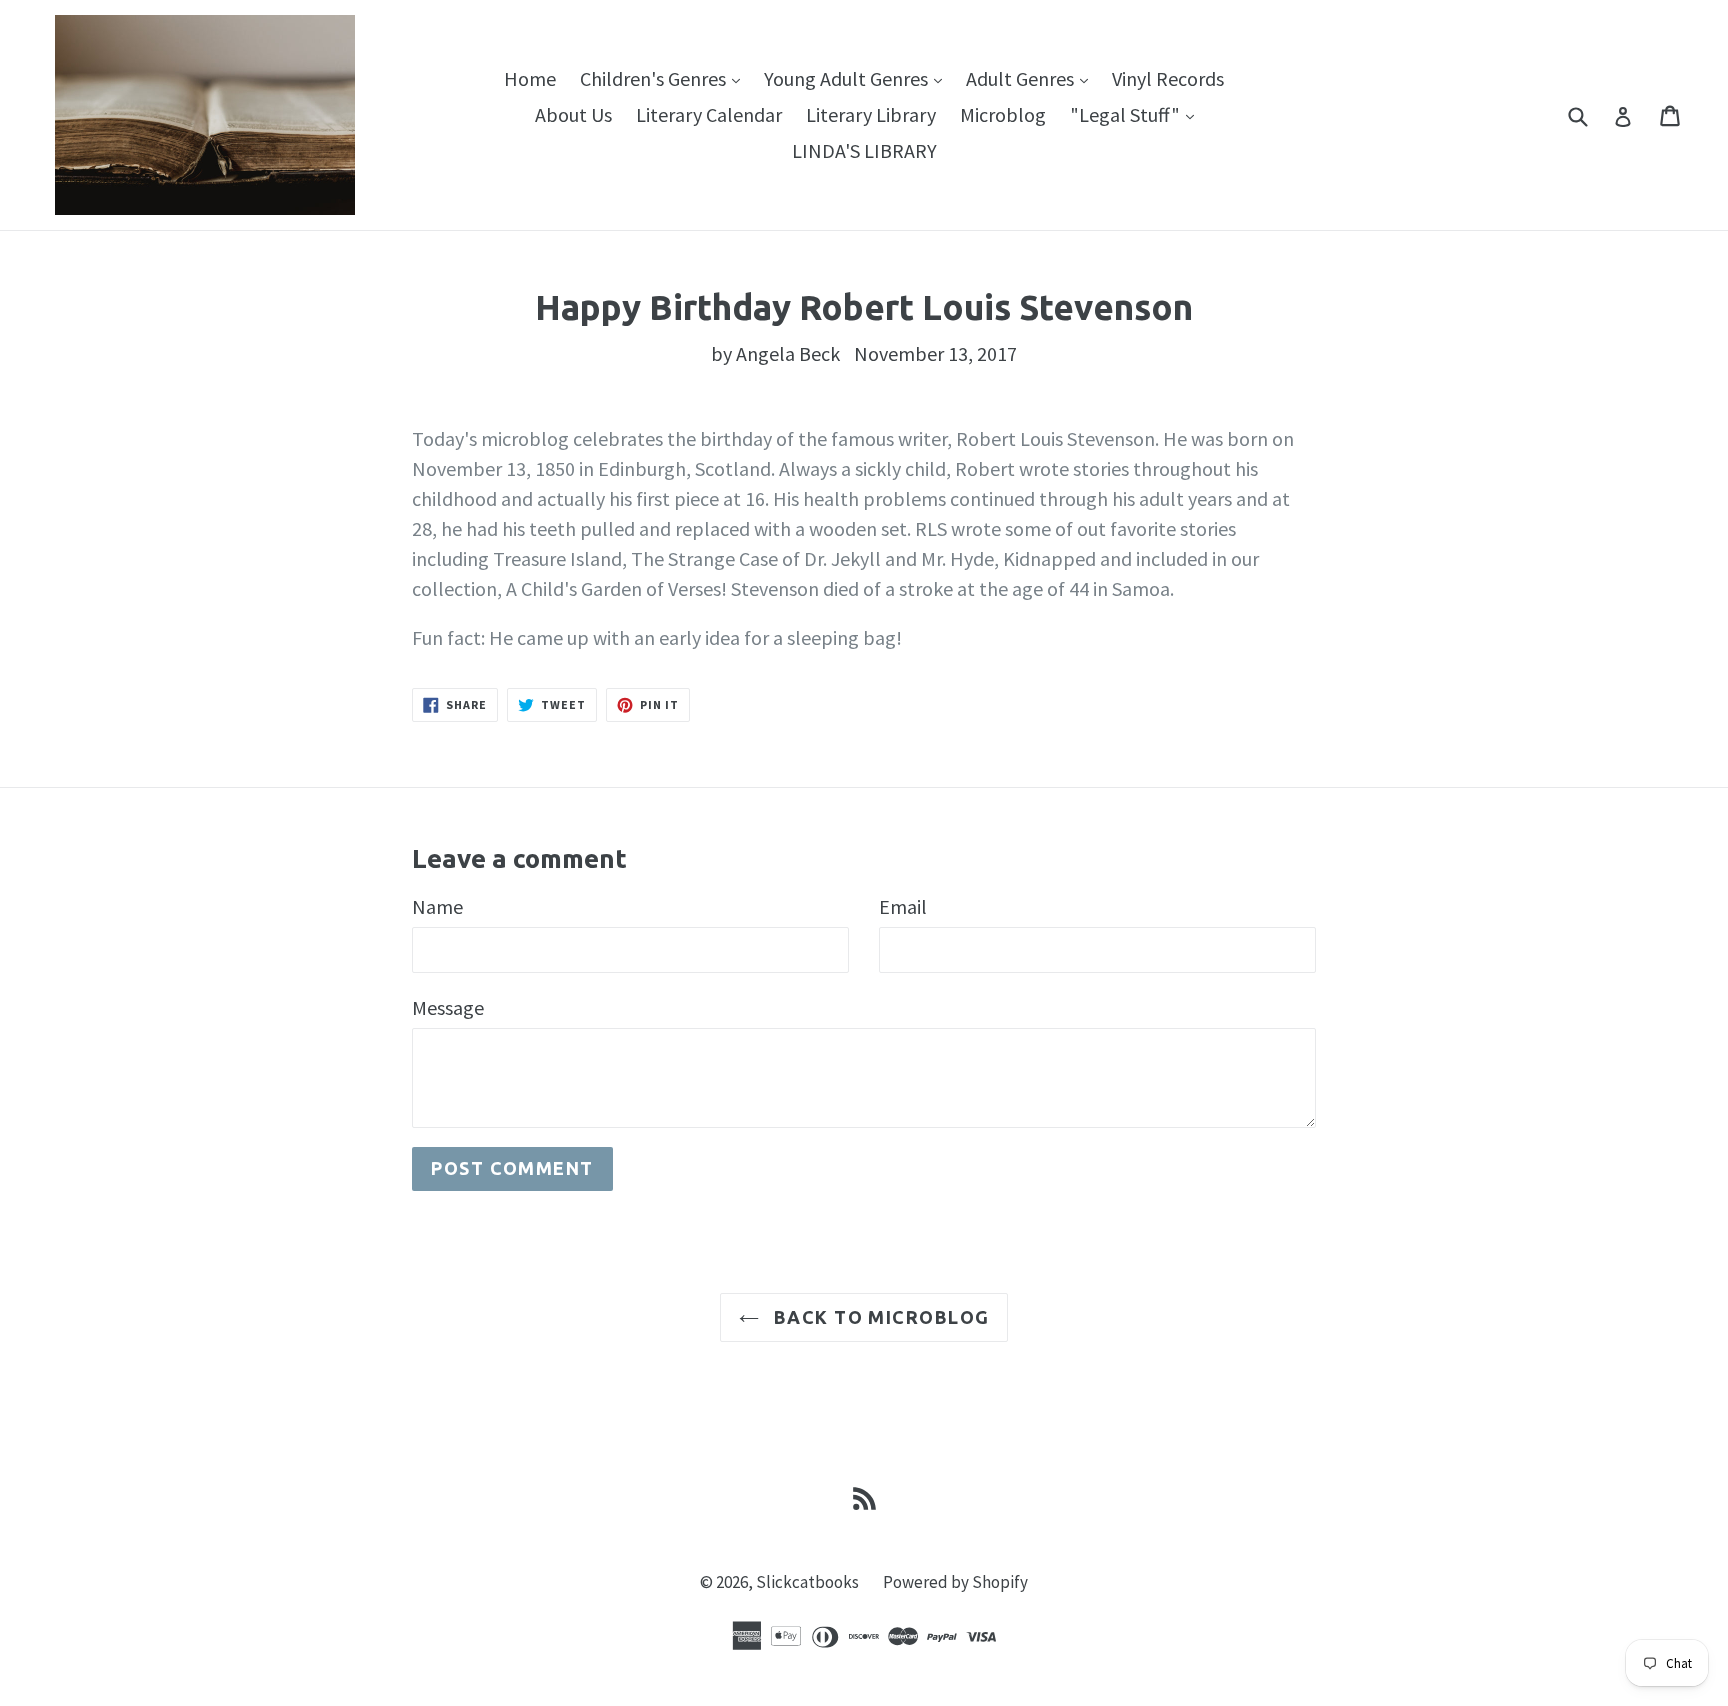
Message (448, 1007)
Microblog (1003, 114)
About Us (573, 114)
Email (903, 906)
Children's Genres (665, 78)
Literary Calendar (709, 114)
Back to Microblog (879, 1317)
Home (530, 78)
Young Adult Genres (858, 78)
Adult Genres (1032, 78)
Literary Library (871, 114)
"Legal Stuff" (1137, 114)
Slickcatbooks (807, 1582)
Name (437, 906)
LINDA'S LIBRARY (864, 150)
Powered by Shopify (955, 1582)
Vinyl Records (1168, 78)
